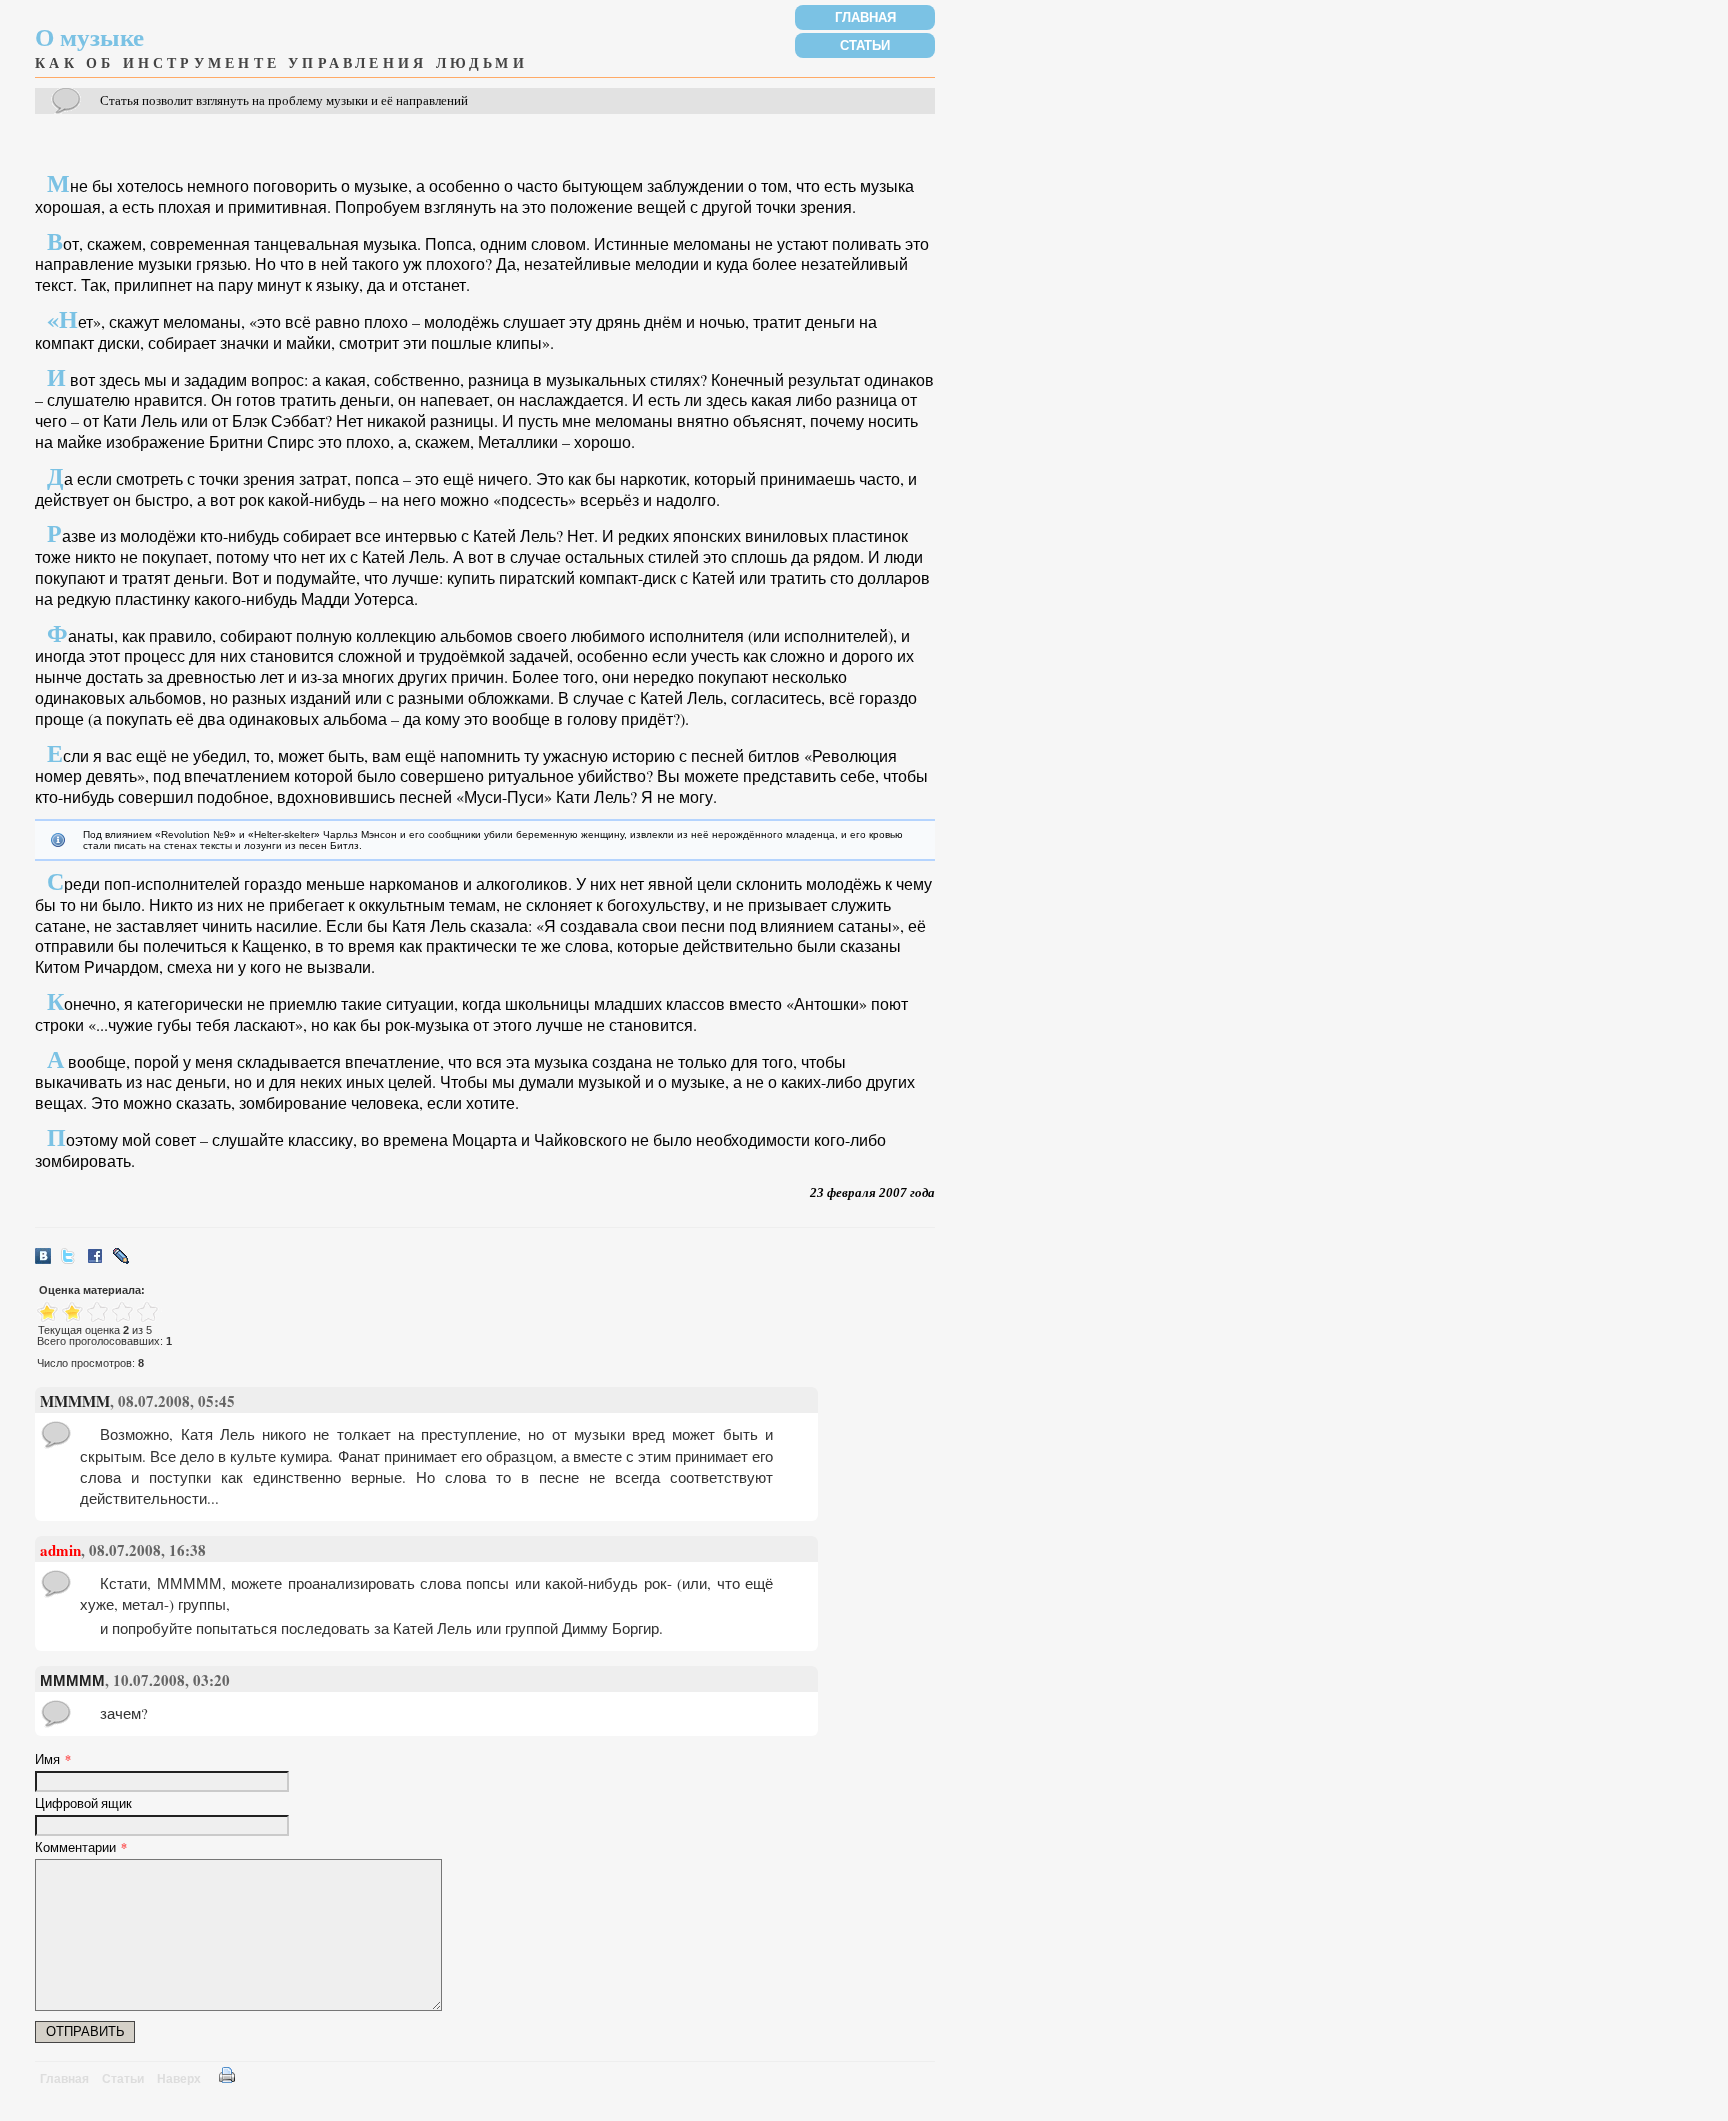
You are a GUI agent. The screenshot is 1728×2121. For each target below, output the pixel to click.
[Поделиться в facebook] (100, 1261)
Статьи (865, 45)
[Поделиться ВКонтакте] (48, 1261)
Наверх (179, 2079)
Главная (865, 17)
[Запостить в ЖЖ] (126, 1261)
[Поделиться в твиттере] (74, 1261)
